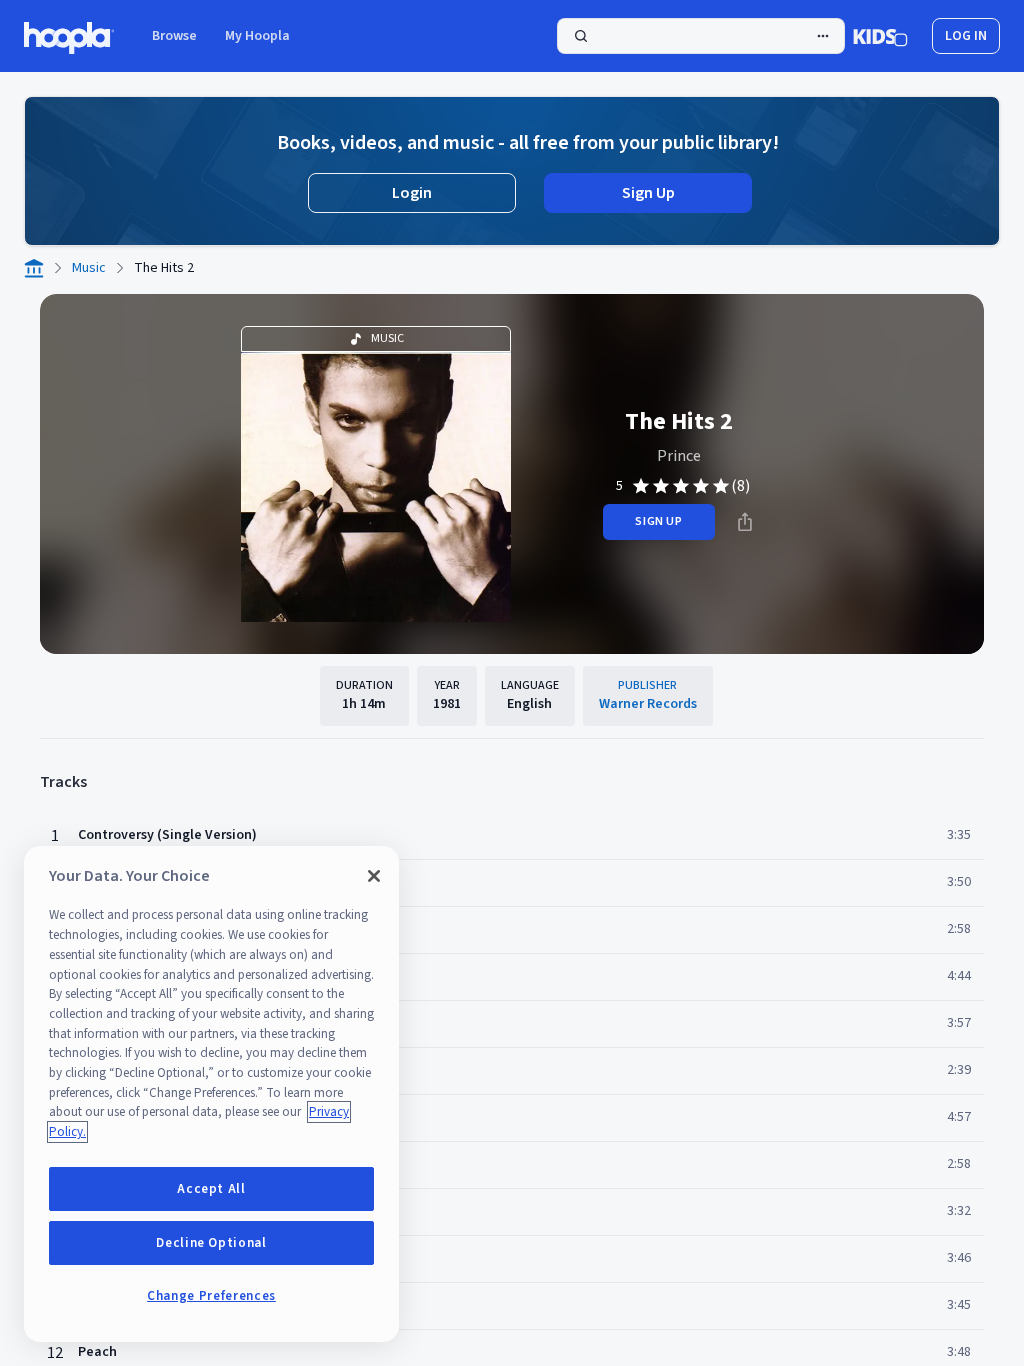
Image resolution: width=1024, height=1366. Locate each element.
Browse (174, 36)
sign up (658, 521)
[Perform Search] (701, 36)
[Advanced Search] (823, 36)
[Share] (745, 522)
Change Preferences (211, 1296)
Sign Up (648, 193)
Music (89, 268)
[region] (211, 1094)
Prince (679, 456)
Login (412, 193)
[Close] (374, 876)
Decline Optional (211, 1243)
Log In (966, 36)
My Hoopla (257, 36)
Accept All (211, 1189)
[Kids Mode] (880, 36)
